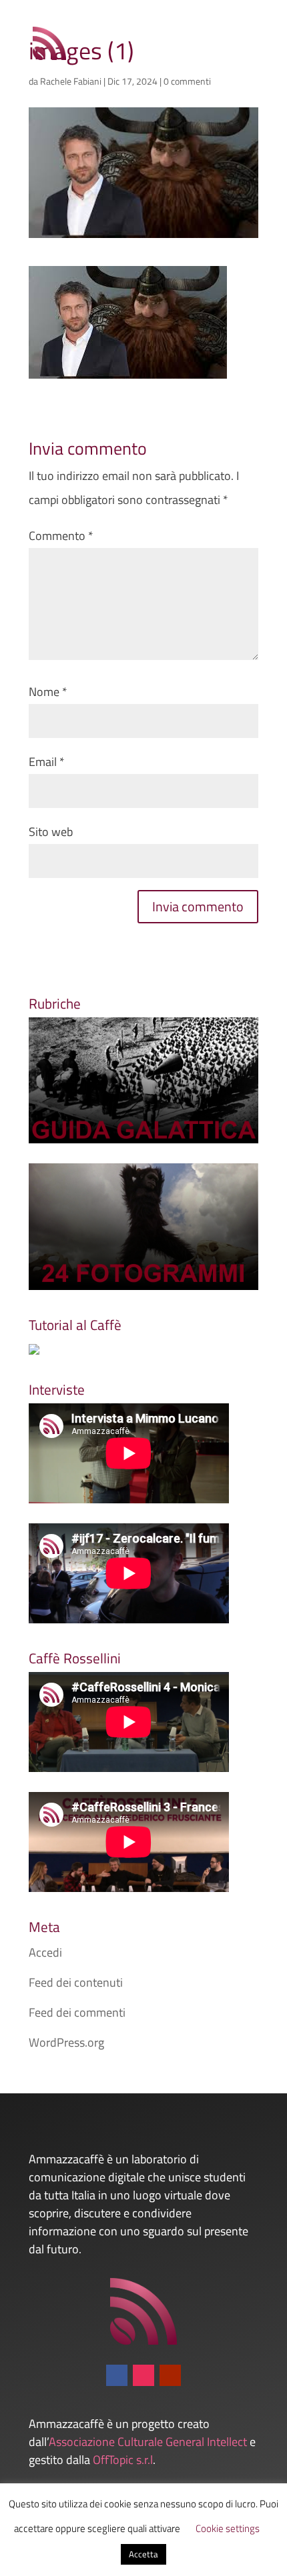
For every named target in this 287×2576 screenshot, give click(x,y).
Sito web (51, 832)
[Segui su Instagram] (143, 2375)
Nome (48, 692)
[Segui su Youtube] (170, 2375)
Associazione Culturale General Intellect (148, 2442)
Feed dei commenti (77, 2012)
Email (47, 762)
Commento (61, 536)
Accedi (45, 1952)
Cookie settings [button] (228, 2528)
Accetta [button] (143, 2554)
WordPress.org (66, 2042)
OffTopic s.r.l (123, 2460)
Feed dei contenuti (76, 1982)
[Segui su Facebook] (117, 2375)
